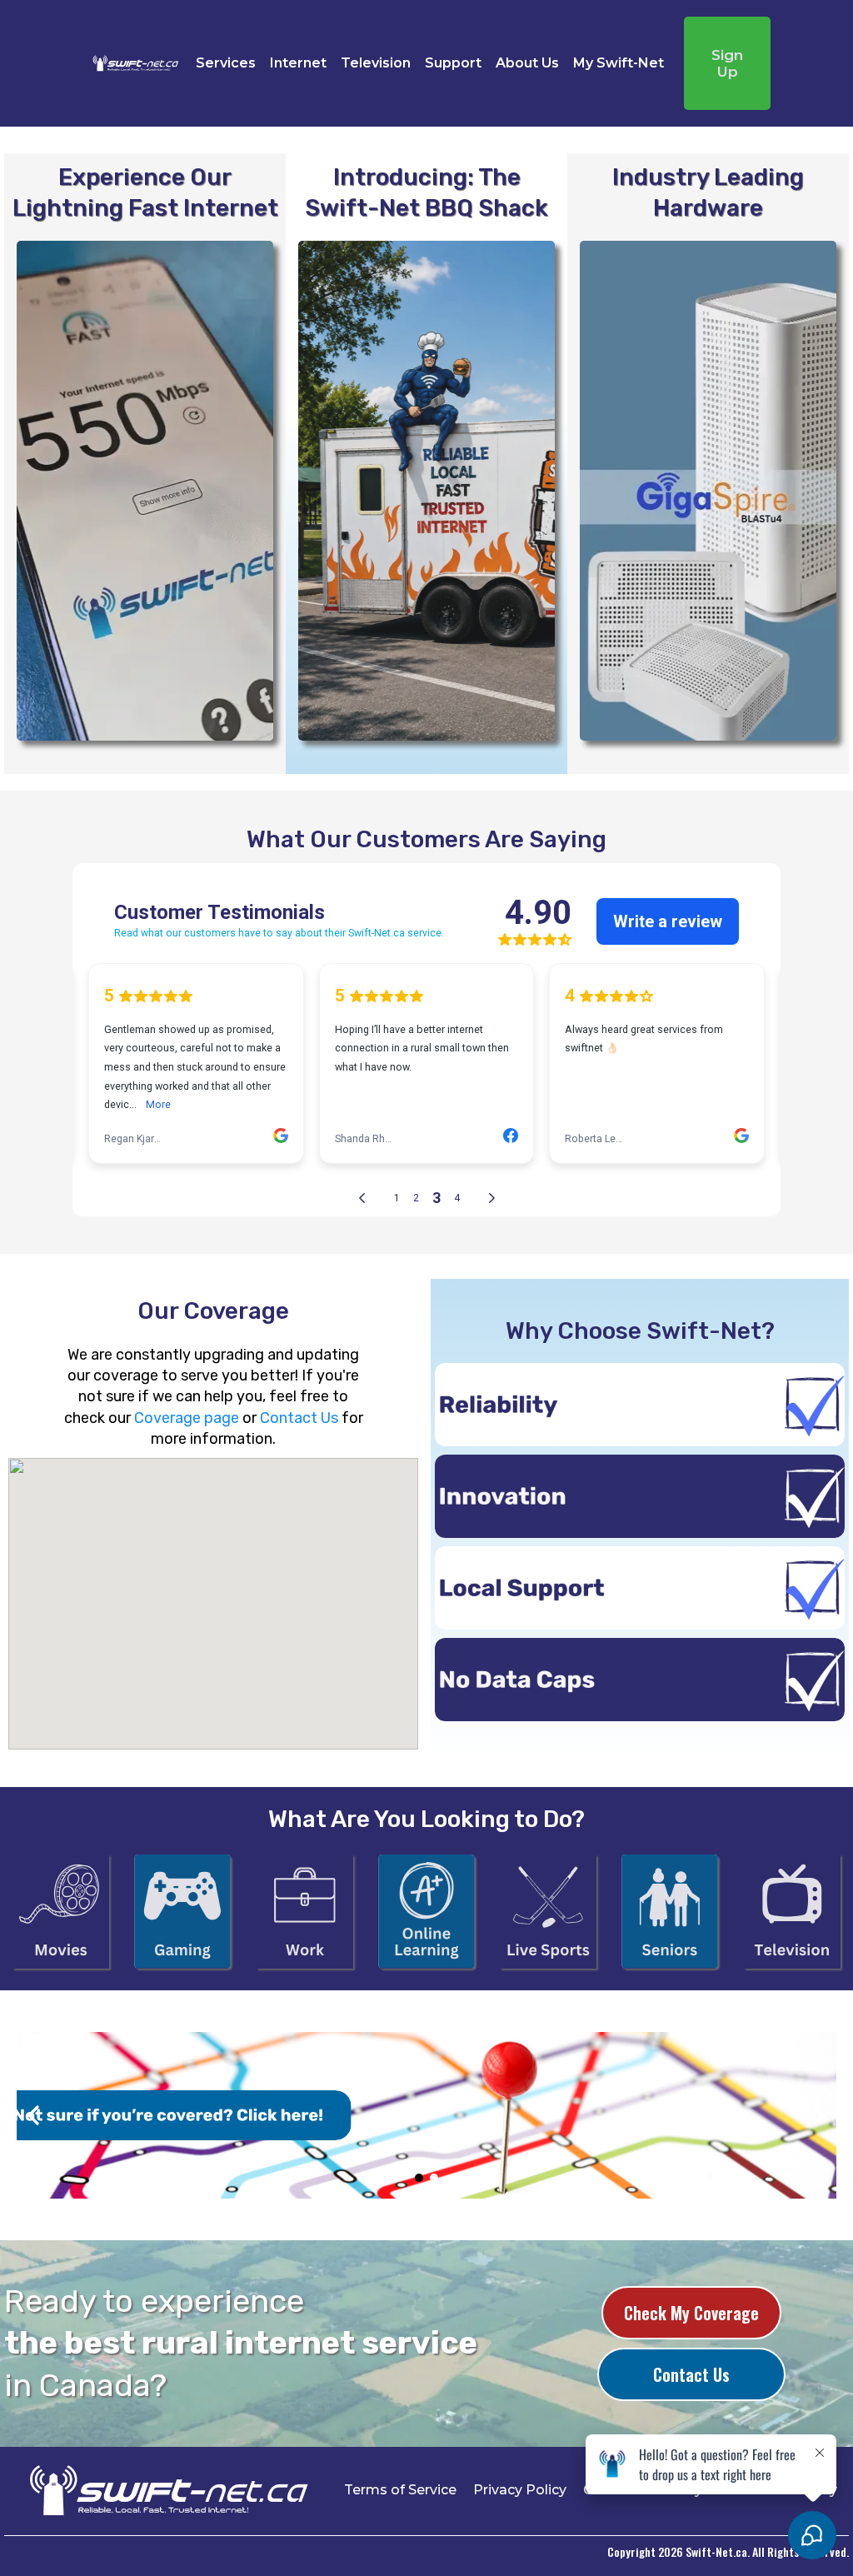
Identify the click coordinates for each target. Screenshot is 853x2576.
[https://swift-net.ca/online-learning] (426, 1912)
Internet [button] (298, 63)
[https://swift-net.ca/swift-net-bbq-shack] (426, 491)
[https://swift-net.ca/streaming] (61, 1912)
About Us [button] (527, 63)
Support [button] (453, 63)
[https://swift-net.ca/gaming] (182, 1912)
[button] (640, 1405)
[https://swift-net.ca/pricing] (145, 491)
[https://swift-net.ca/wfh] (305, 1912)
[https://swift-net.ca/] (135, 63)
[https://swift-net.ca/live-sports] (548, 1912)
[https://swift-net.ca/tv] (792, 1912)
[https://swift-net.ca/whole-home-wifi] (708, 491)
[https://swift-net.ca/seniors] (670, 1912)
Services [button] (226, 63)
